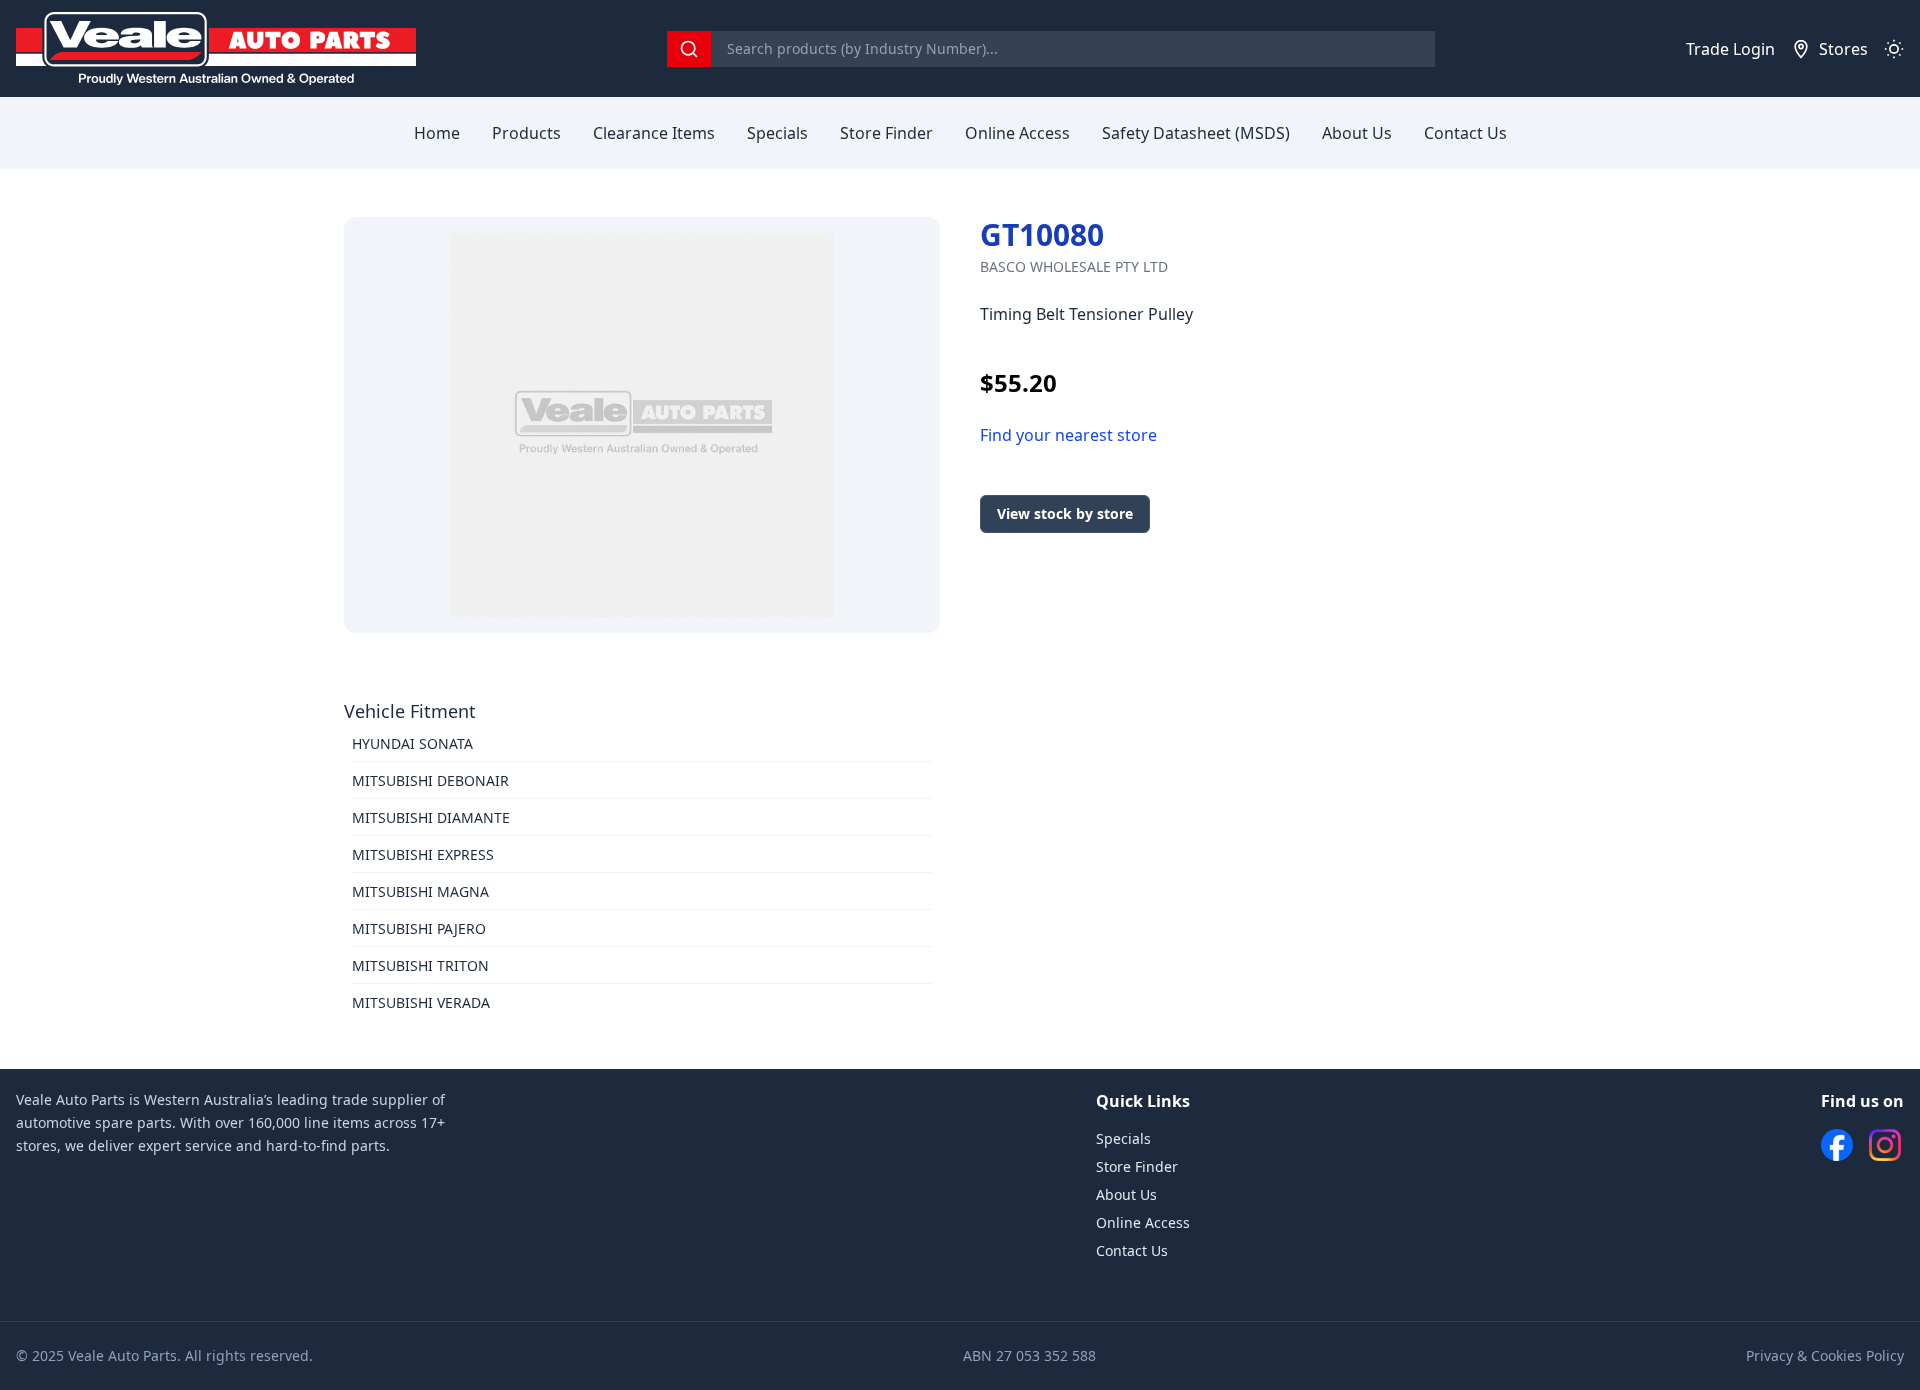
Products (526, 133)
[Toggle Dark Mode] (1894, 49)
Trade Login (1730, 49)
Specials (777, 133)
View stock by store (1065, 513)
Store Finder (886, 133)
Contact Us (1465, 133)
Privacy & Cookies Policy (1825, 1355)
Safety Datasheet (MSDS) (1196, 133)
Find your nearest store (1068, 435)
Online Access (1017, 133)
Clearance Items (654, 133)
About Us (1357, 133)
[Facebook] (1837, 1145)
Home (437, 133)
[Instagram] (1885, 1145)
